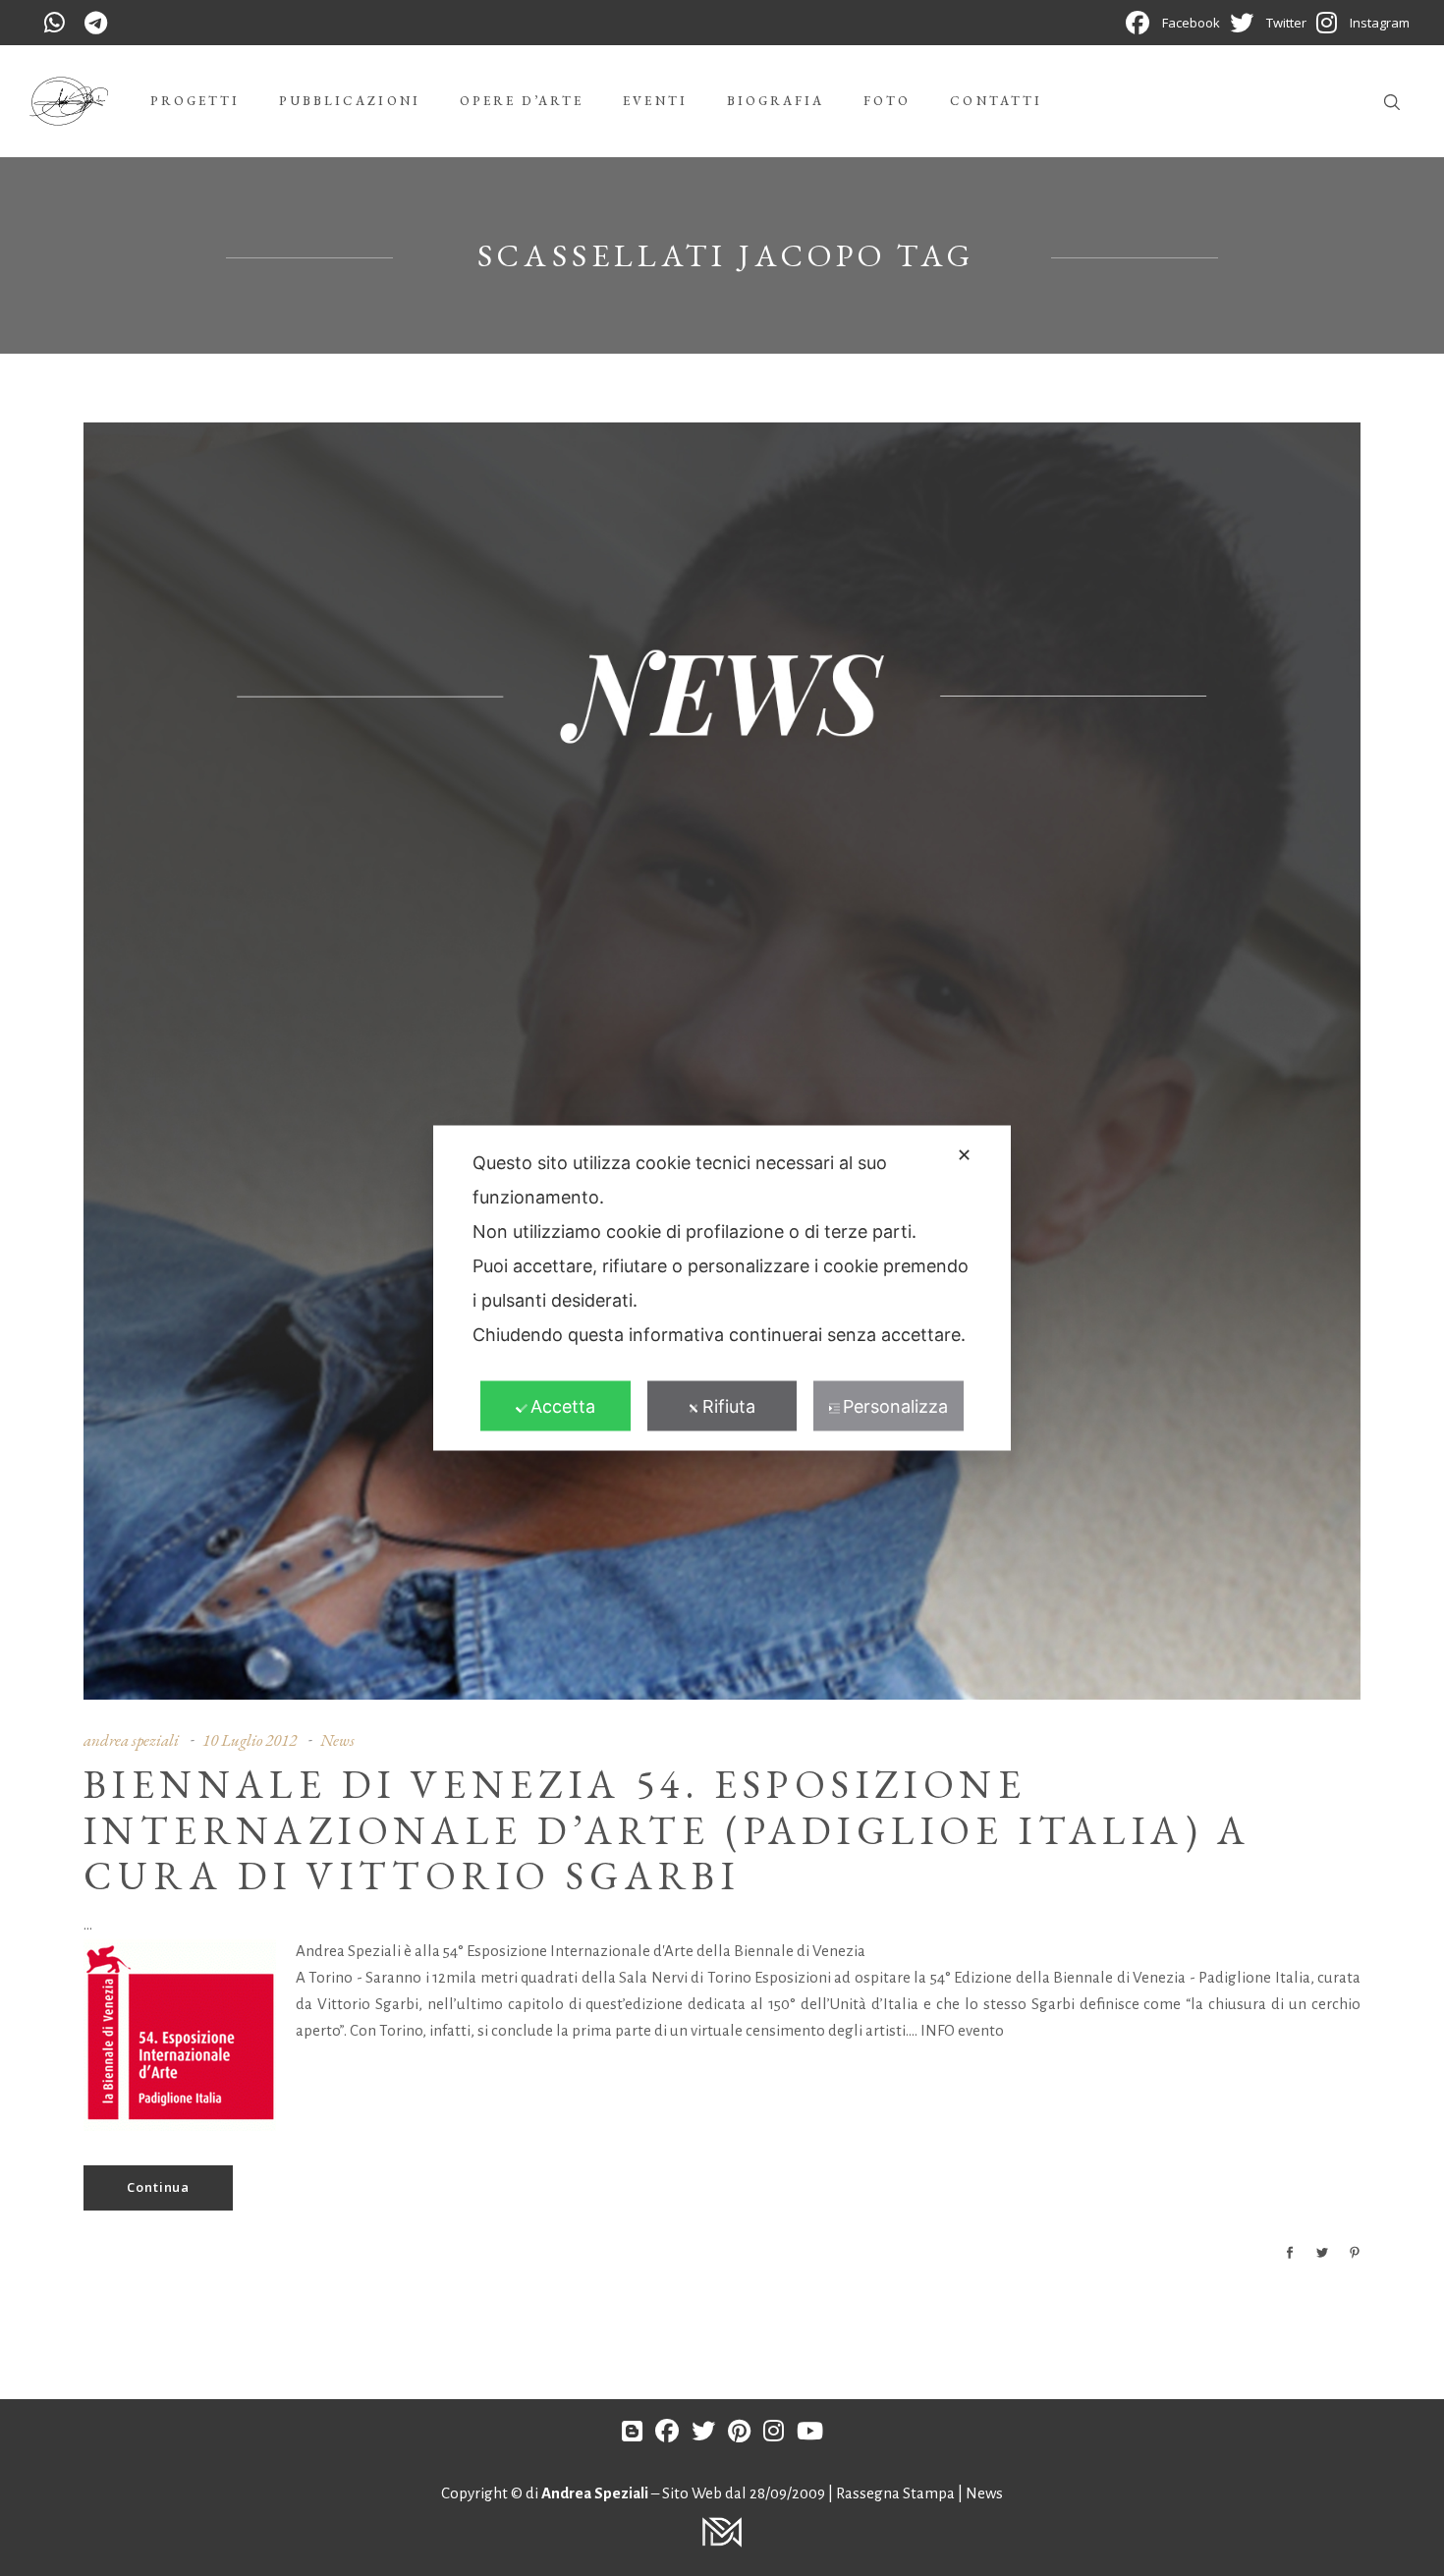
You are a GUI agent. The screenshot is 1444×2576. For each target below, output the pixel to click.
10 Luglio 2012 (250, 1740)
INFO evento (962, 2030)
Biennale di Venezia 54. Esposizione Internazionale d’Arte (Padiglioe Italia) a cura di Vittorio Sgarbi (667, 1830)
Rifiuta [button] (729, 1406)
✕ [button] (964, 1155)
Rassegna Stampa (897, 2493)
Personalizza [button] (895, 1406)
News (337, 1740)
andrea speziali (131, 1740)
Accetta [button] (563, 1406)
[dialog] (722, 1288)
